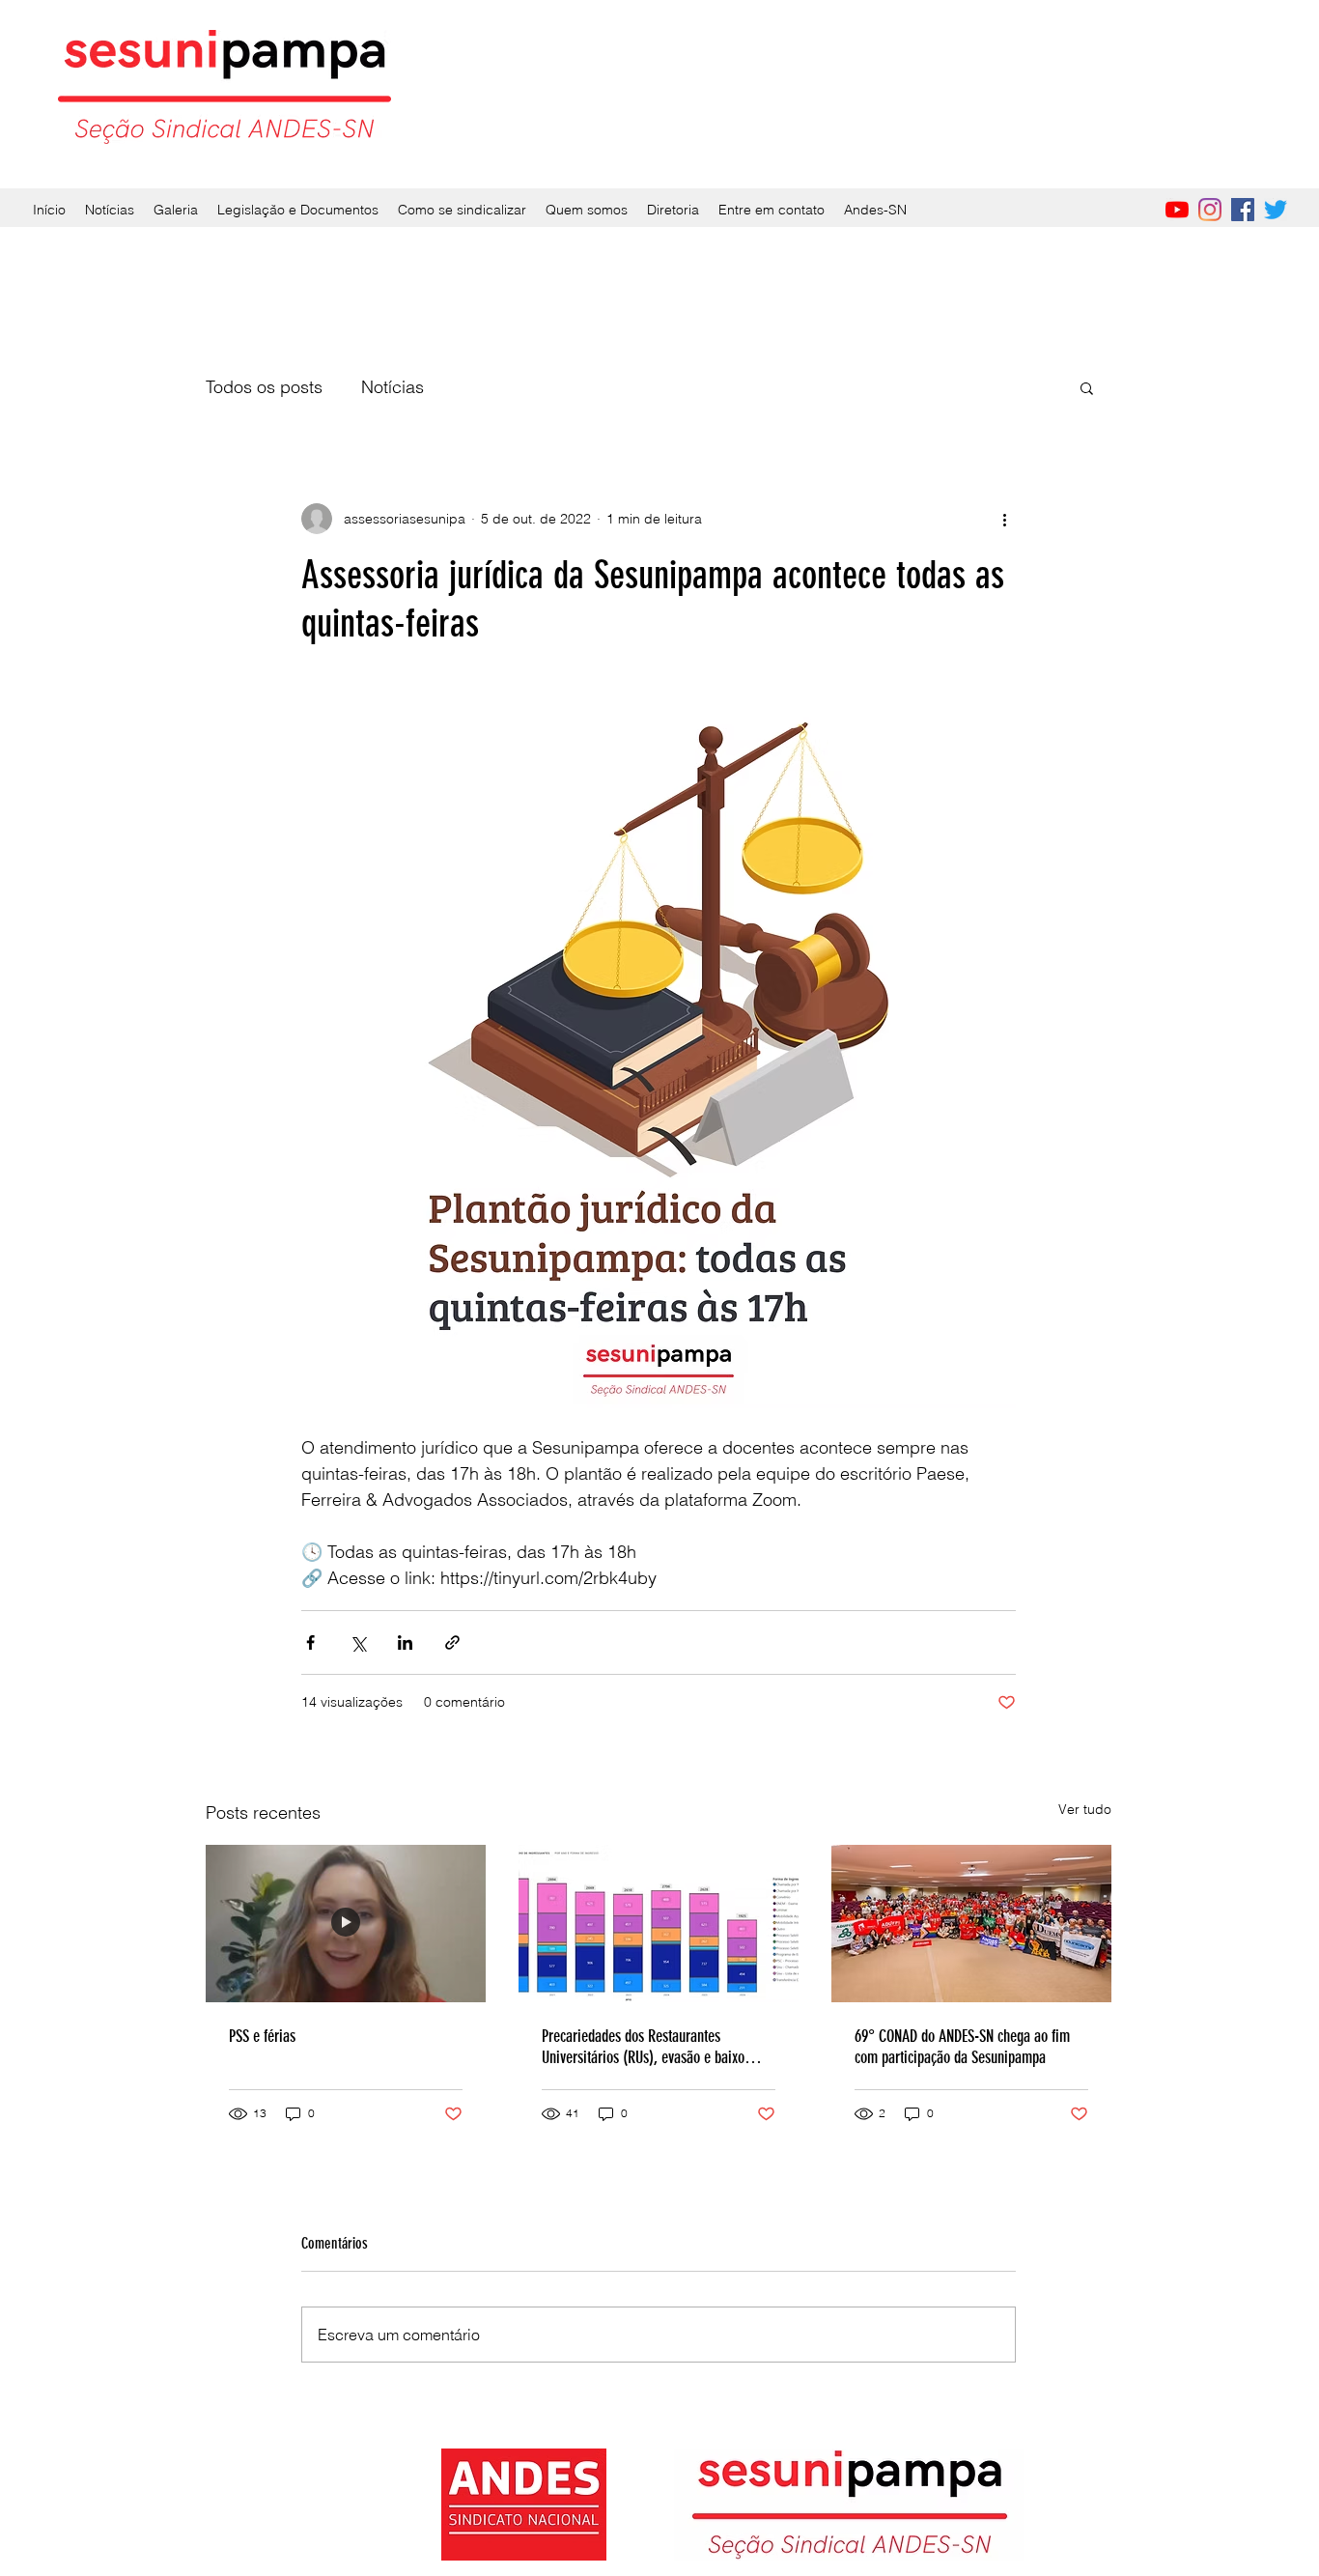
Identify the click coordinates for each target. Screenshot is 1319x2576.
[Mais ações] (1004, 519)
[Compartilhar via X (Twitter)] (358, 1642)
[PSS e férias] (346, 1924)
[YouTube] (1177, 210)
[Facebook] (1243, 210)
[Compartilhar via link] (452, 1642)
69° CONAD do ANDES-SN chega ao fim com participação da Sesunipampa (962, 2047)
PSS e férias (262, 2036)
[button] (1087, 387)
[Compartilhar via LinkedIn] (405, 1642)
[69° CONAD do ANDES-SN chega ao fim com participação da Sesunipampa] (971, 1924)
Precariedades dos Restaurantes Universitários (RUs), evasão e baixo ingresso (643, 2047)
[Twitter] (1276, 210)
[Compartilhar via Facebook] (310, 1642)
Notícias (393, 387)
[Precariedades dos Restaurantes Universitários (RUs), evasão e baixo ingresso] (659, 1924)
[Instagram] (1210, 210)
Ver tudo (1085, 1809)
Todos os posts (264, 387)
